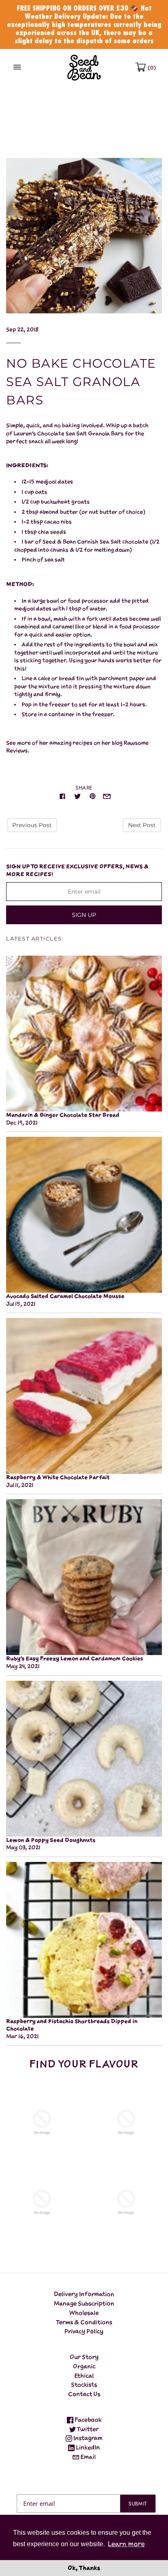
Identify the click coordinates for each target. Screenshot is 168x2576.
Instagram (87, 2438)
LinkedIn (87, 2447)
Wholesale (84, 2313)
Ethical (84, 2375)
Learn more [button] (126, 2544)
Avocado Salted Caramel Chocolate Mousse (65, 1296)
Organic (84, 2366)
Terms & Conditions (84, 2322)
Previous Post (32, 825)
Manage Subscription (84, 2303)
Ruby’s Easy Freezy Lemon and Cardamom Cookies (75, 1659)
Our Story (84, 2357)
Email (87, 2457)
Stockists (84, 2384)
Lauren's (25, 434)
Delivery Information (84, 2294)
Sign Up (84, 915)
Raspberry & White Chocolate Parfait (58, 1477)
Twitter (87, 2429)
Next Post (142, 825)
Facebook (87, 2420)
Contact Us (84, 2394)
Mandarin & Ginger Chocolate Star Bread (63, 1115)
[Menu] (17, 68)
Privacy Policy (84, 2331)
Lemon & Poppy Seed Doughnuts (51, 1840)
